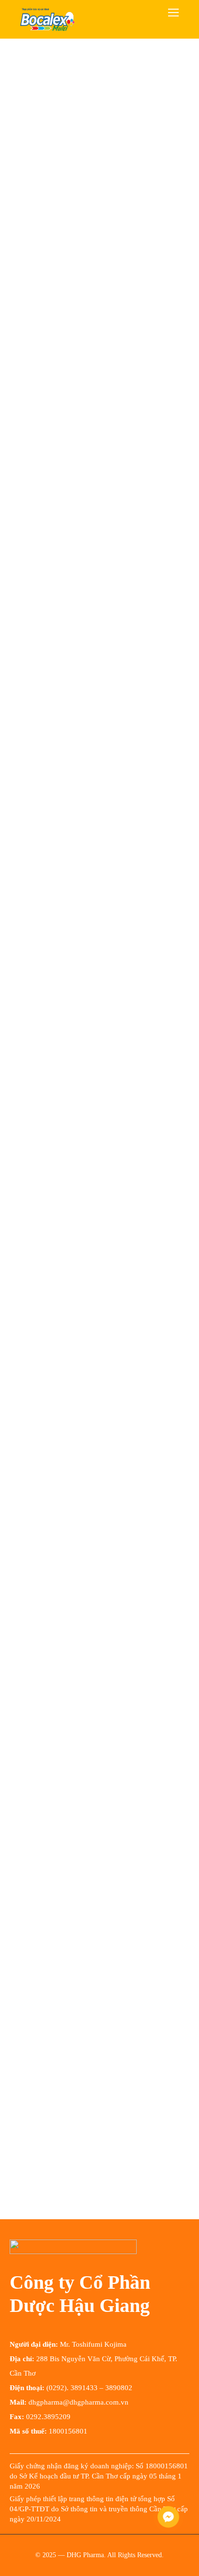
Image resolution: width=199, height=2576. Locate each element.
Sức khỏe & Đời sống (74, 67)
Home (19, 67)
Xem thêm (27, 1442)
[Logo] (47, 19)
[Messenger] (168, 2517)
